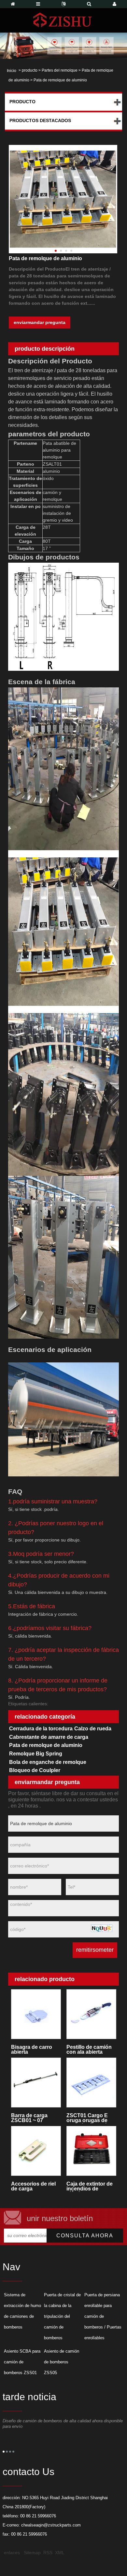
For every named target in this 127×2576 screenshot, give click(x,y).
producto (30, 70)
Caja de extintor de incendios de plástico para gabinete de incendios (90, 2186)
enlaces (12, 2553)
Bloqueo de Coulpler (35, 1770)
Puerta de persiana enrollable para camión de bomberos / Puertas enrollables (103, 2316)
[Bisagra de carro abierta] (36, 2014)
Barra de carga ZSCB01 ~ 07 (29, 2118)
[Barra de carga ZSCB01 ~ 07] (36, 2083)
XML (60, 2553)
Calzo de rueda (93, 1729)
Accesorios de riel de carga (33, 2186)
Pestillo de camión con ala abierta (89, 2049)
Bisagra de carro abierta (32, 2049)
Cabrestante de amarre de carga (49, 1737)
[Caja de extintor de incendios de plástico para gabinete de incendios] (91, 2151)
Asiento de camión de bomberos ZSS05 (62, 2362)
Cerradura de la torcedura (41, 1729)
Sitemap (32, 2553)
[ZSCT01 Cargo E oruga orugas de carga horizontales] (91, 2083)
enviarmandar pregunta (40, 322)
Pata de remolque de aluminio (46, 1745)
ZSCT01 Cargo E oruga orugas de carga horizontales (89, 2118)
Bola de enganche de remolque (48, 1762)
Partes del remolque (60, 70)
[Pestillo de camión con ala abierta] (91, 2014)
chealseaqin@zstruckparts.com (51, 2525)
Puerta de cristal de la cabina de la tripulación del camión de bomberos (62, 2316)
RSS (48, 2553)
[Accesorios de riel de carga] (36, 2151)
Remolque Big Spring (36, 1754)
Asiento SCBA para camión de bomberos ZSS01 (22, 2362)
